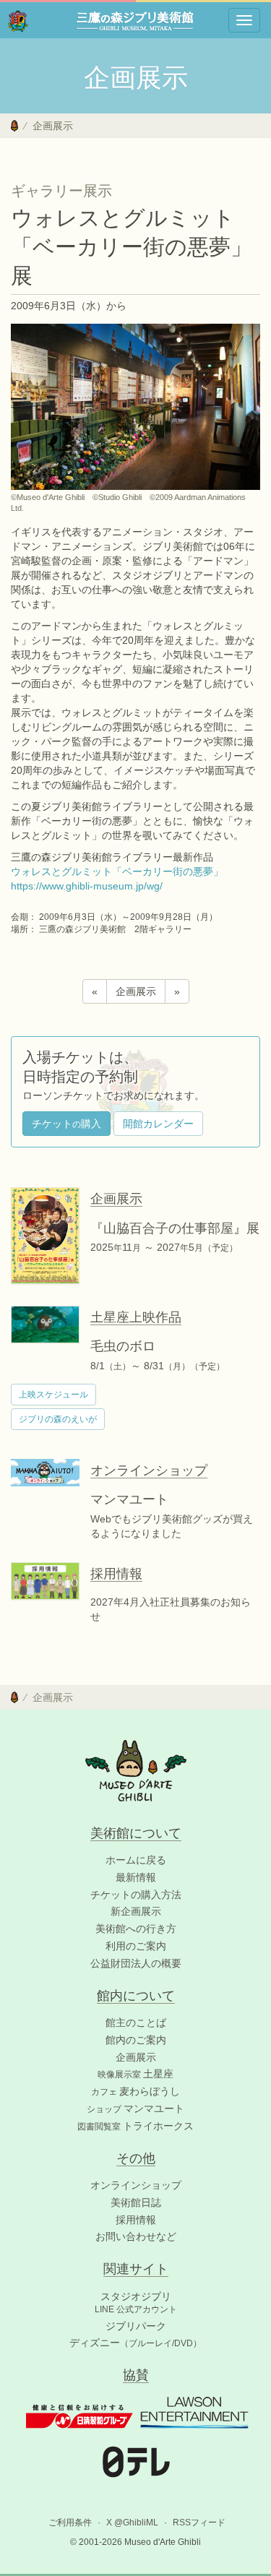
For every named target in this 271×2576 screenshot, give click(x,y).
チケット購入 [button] (66, 1124)
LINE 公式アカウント (136, 2309)
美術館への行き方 (136, 1929)
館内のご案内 (136, 2040)
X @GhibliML (132, 2523)
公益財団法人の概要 (136, 1963)
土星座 (135, 2074)
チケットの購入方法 (136, 1895)
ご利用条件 (70, 2523)
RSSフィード (199, 2523)
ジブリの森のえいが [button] (58, 1419)
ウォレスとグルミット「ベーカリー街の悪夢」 (117, 871)
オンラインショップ (136, 2185)
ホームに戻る (136, 1860)
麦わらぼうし (135, 2091)
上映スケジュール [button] (53, 1395)
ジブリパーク (136, 2326)
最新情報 (136, 1877)
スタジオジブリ (136, 2296)
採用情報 (136, 2220)
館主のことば (136, 2023)
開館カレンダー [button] (158, 1124)
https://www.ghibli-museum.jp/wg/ (87, 886)
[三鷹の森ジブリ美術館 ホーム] (18, 20)
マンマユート (135, 2108)
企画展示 (53, 126)
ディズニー (135, 2343)
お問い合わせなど (136, 2236)
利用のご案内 (136, 1946)
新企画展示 (136, 1911)
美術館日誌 (136, 2202)
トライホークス (135, 2126)
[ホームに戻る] (14, 126)
